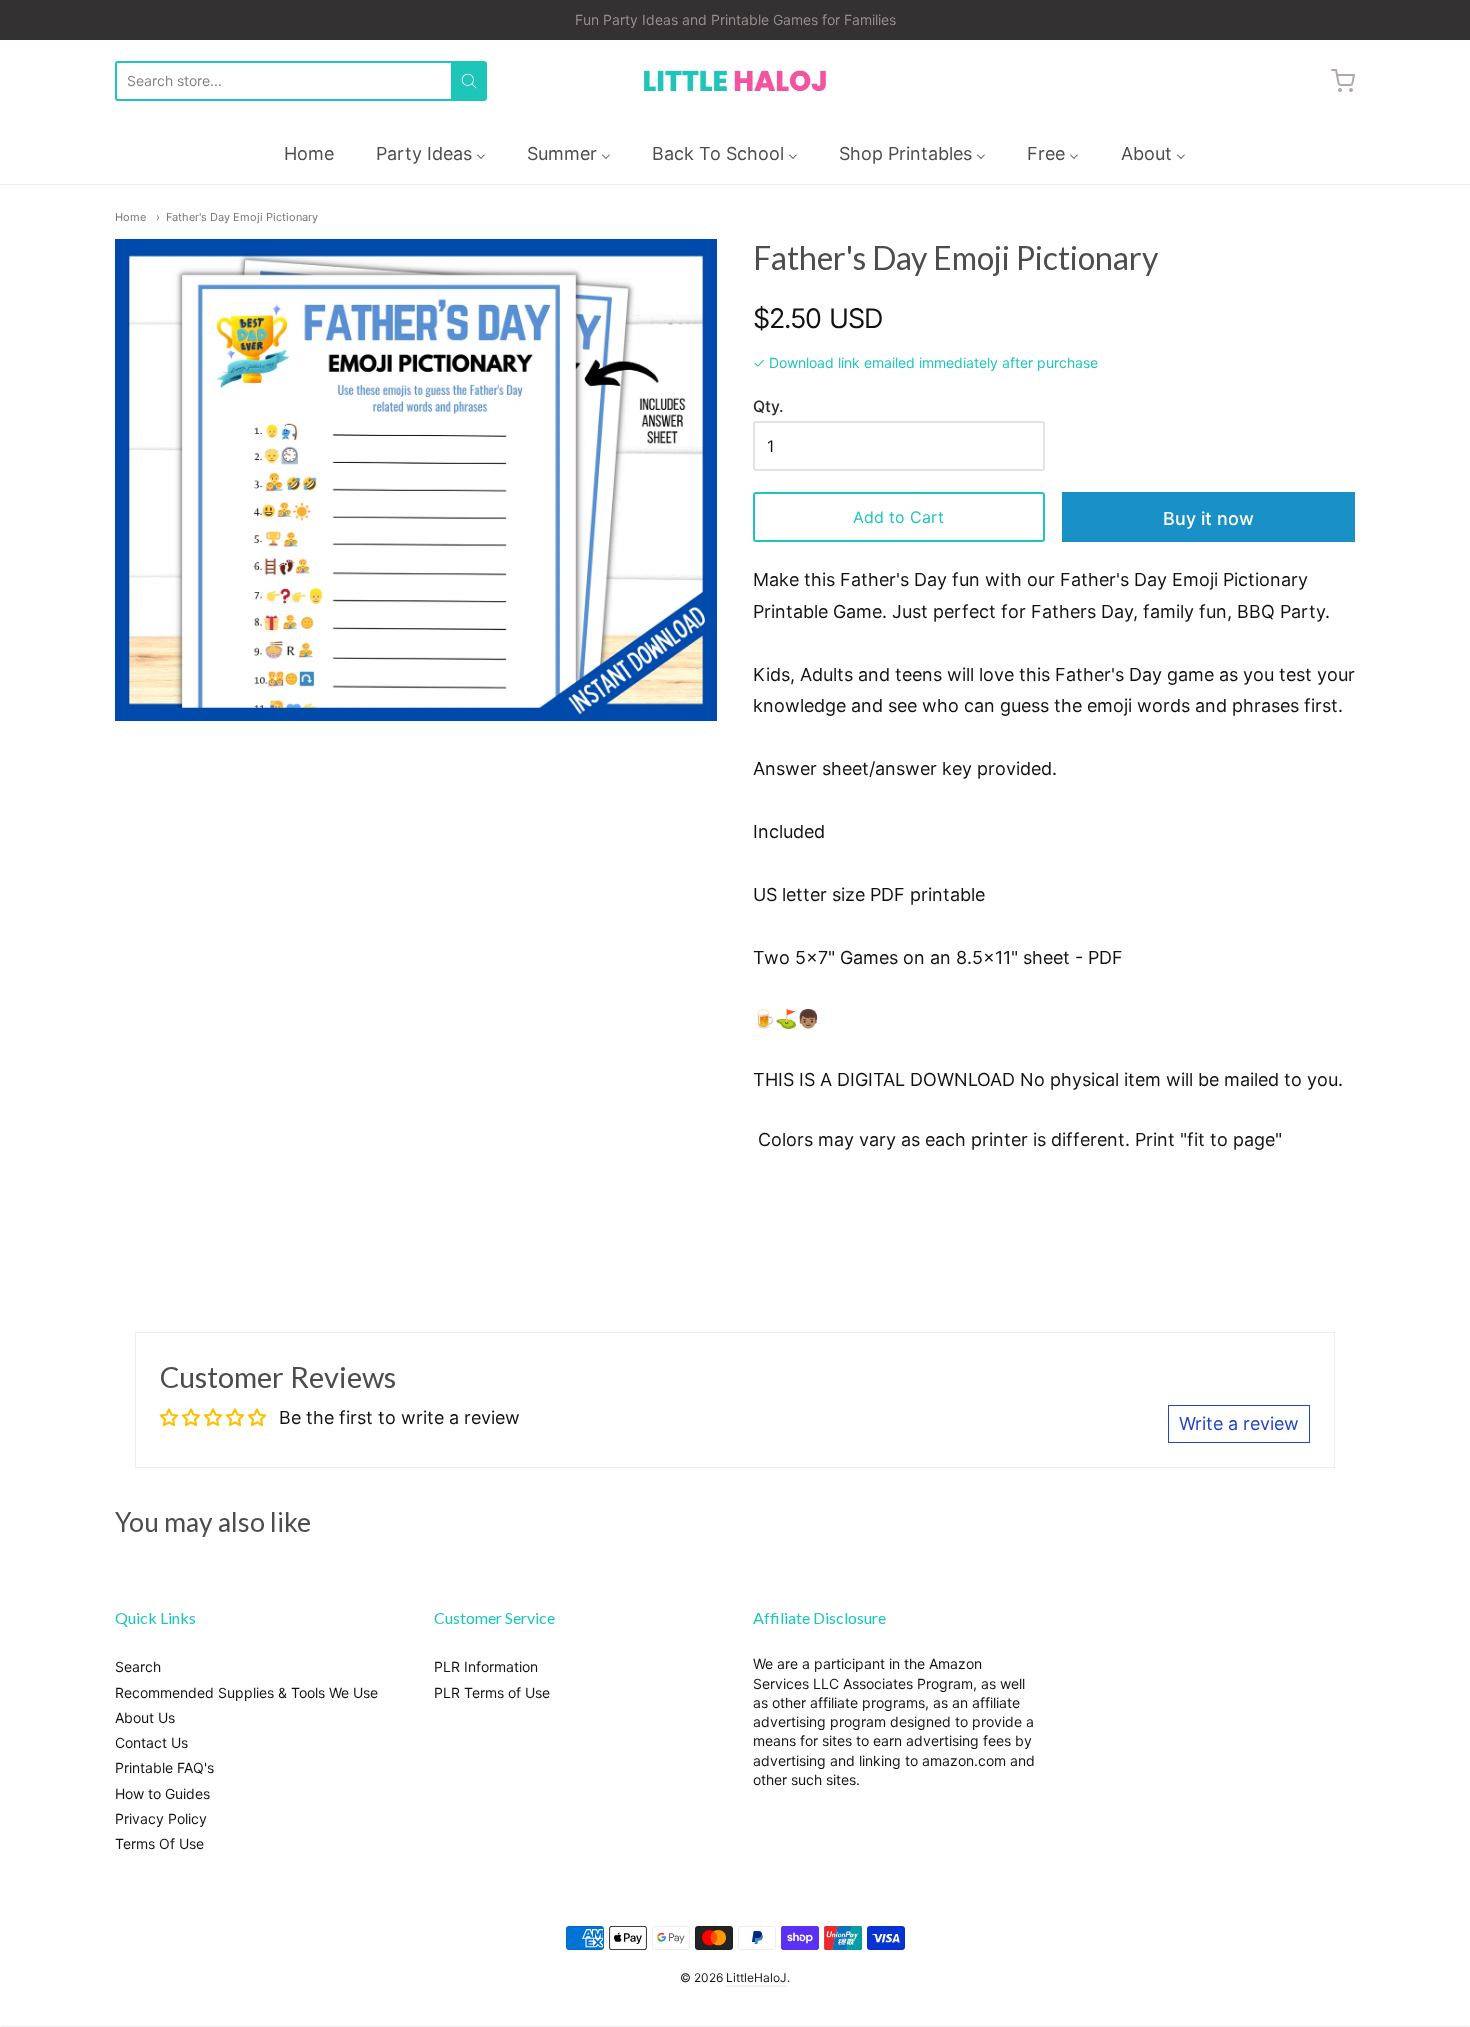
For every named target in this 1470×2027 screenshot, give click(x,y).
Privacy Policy (161, 1818)
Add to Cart (898, 517)
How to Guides (162, 1793)
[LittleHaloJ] (735, 81)
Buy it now (1208, 518)
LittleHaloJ (756, 1977)
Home (130, 217)
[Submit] (469, 81)
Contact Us (151, 1742)
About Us (145, 1717)
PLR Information (486, 1666)
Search (138, 1666)
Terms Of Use (159, 1843)
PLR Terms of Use (492, 1692)
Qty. (768, 407)
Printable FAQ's (164, 1767)
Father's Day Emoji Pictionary (242, 217)
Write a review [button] (1239, 1423)
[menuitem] (309, 153)
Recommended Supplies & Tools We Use (246, 1692)
